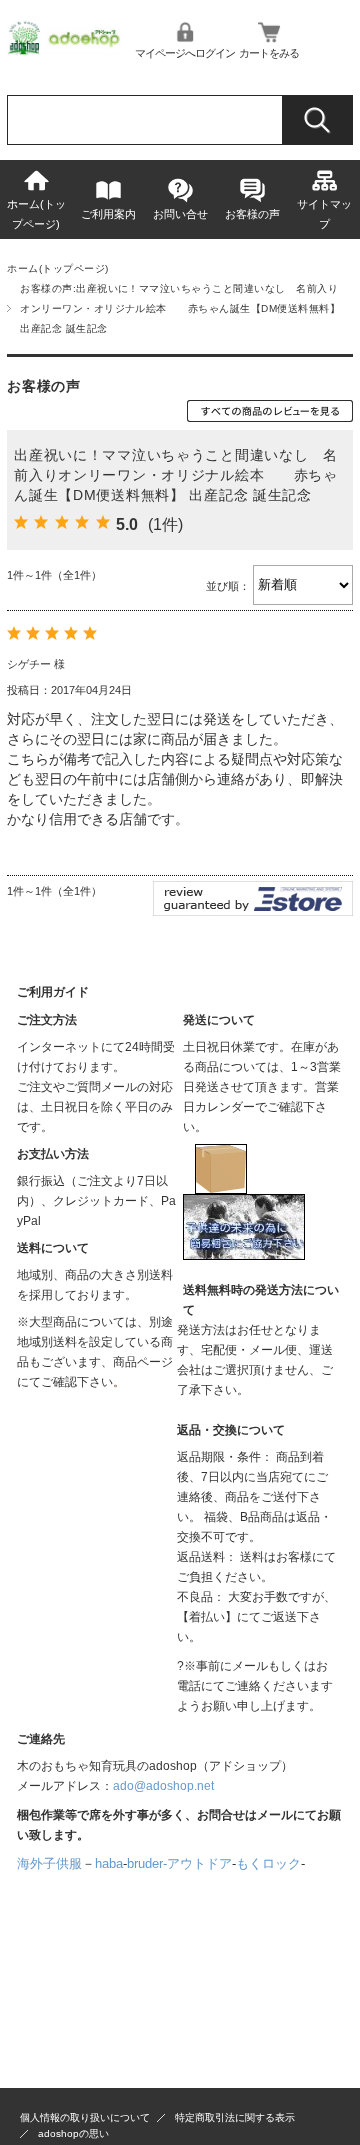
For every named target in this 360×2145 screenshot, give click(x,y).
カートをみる (269, 53)
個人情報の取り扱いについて (85, 2117)
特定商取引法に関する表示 (235, 2117)
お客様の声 (252, 214)
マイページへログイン (185, 53)
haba (109, 1863)
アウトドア (199, 1863)
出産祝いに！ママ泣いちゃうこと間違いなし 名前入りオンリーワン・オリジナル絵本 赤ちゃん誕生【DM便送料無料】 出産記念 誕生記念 (176, 475)
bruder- (147, 1863)
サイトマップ (324, 214)
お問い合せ (180, 214)
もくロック (268, 1863)
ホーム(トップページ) (36, 214)
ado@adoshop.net (163, 1786)
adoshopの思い (73, 2133)
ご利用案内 (108, 214)
